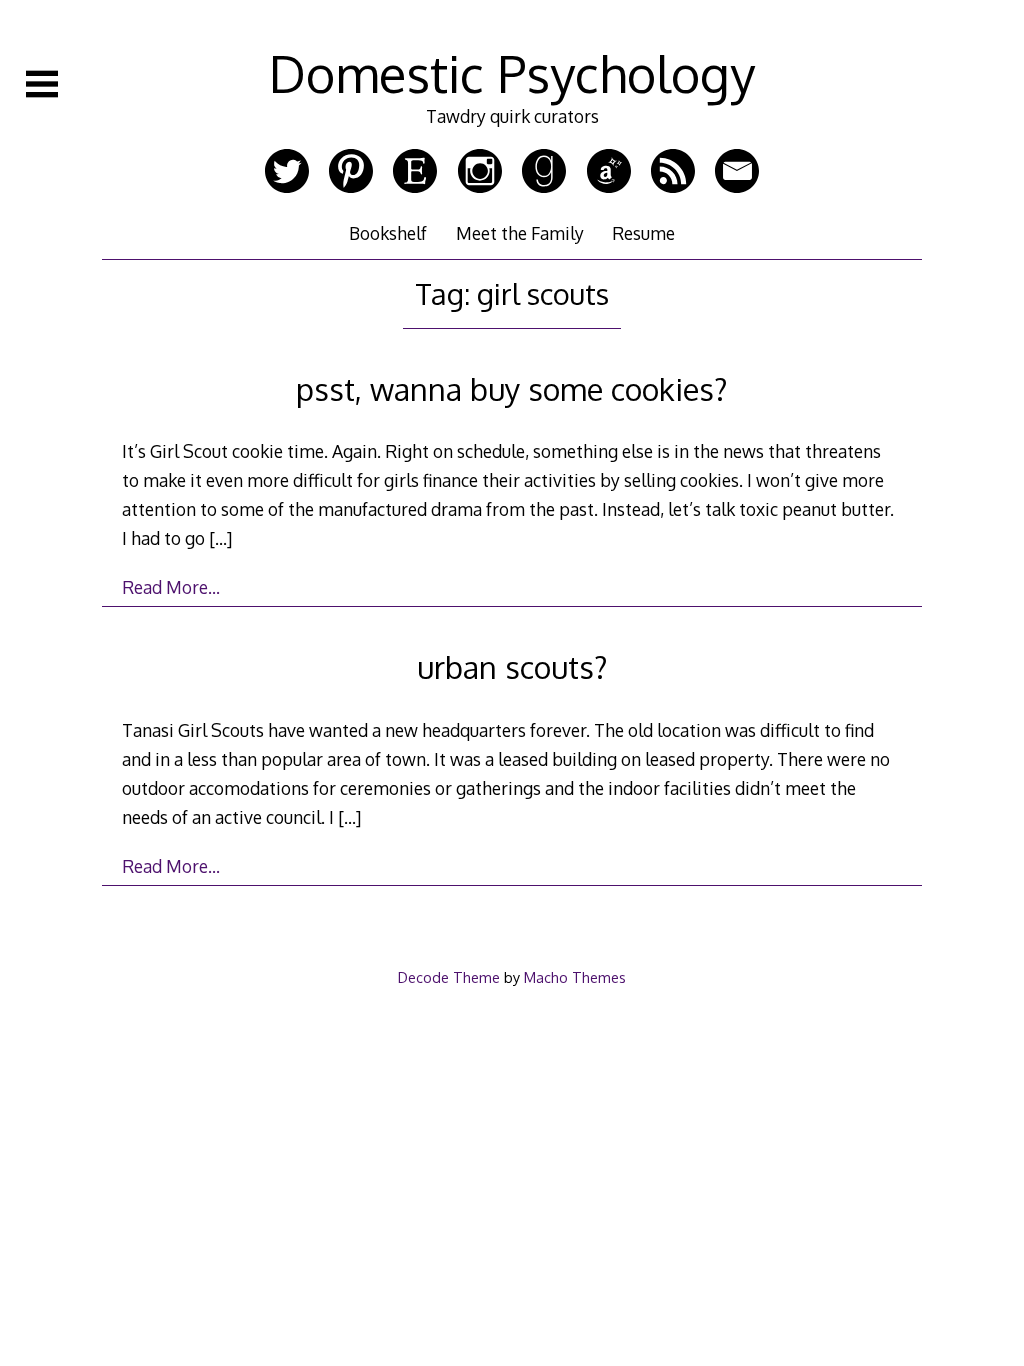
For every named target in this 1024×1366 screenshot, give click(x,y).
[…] (220, 538)
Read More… (171, 587)
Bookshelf (388, 233)
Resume (643, 233)
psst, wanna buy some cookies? (512, 388)
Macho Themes (575, 977)
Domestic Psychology (512, 73)
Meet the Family (520, 233)
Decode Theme (449, 977)
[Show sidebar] (42, 84)
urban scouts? (512, 666)
